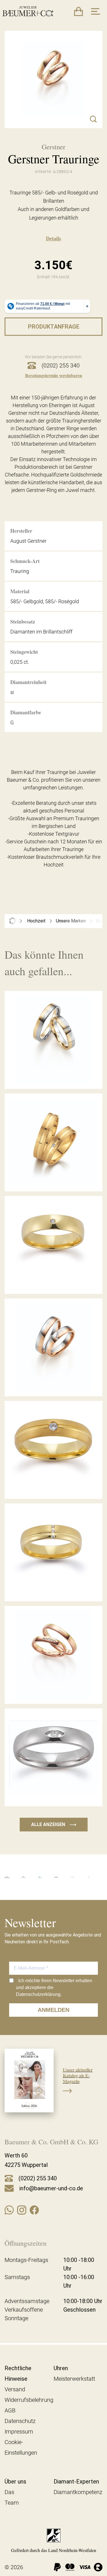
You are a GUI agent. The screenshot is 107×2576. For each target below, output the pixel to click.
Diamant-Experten (76, 2482)
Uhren (61, 2368)
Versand (15, 2389)
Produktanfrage (54, 327)
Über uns (15, 2482)
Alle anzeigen (54, 1824)
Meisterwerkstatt (74, 2379)
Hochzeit (36, 921)
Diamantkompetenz (78, 2492)
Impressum (19, 2432)
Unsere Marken (71, 921)
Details (53, 238)
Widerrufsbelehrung (29, 2400)
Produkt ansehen (54, 1076)
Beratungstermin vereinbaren (54, 375)
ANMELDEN (53, 2010)
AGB (10, 2410)
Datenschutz (20, 2421)
